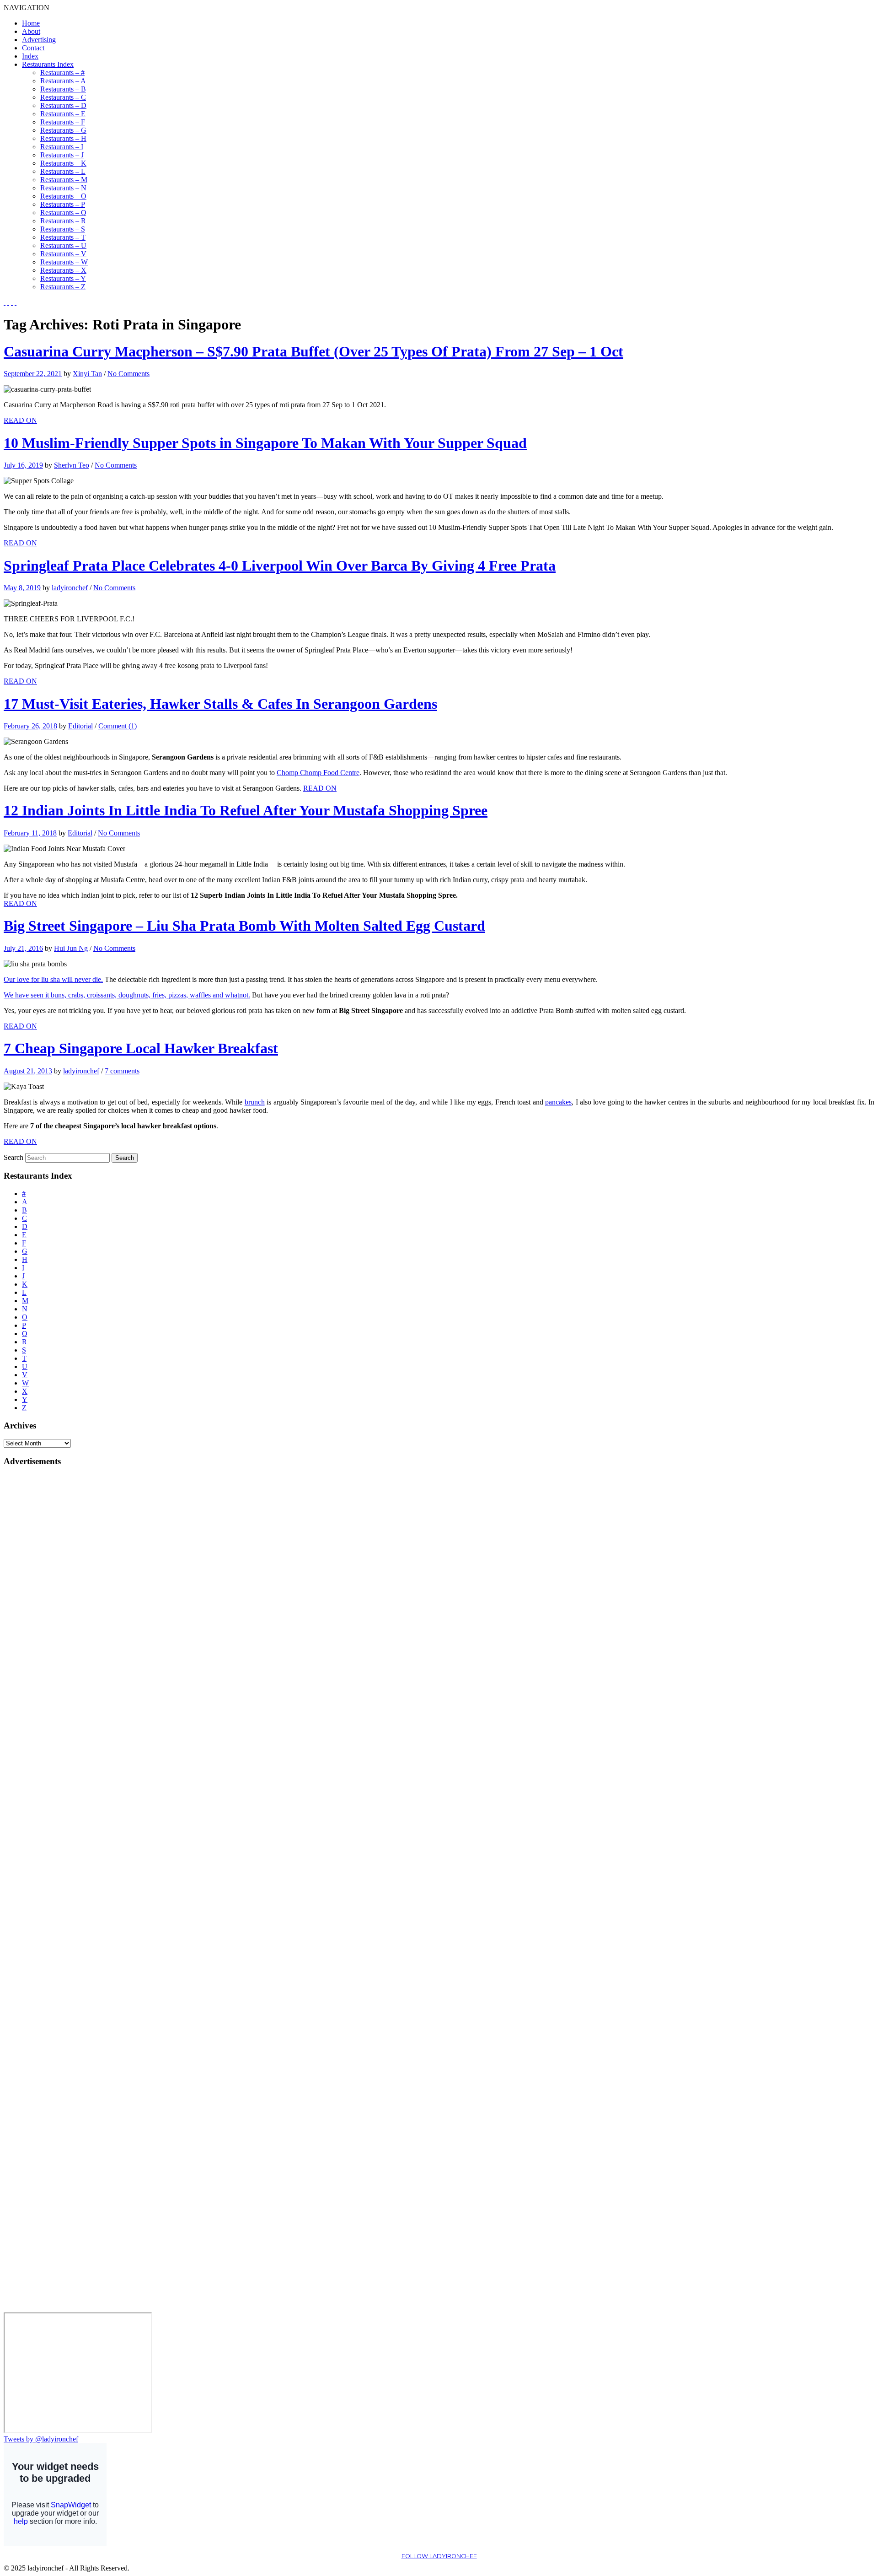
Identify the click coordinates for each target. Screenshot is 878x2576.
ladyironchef (70, 588)
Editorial (80, 726)
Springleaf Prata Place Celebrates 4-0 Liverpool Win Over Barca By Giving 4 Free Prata (280, 566)
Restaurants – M (64, 180)
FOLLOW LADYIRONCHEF (439, 2556)
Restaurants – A (63, 81)
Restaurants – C (63, 97)
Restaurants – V (63, 254)
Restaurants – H (63, 138)
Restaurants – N (63, 188)
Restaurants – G (63, 130)
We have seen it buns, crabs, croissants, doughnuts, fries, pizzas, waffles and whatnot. (127, 995)
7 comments (122, 1071)
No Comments (128, 374)
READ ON (20, 420)
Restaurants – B (63, 89)
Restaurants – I (62, 147)
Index (30, 56)
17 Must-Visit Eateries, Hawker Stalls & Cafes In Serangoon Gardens (220, 704)
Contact (33, 48)
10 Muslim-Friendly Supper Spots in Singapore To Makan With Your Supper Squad (265, 443)
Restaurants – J (62, 155)
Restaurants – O (63, 196)
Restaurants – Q (63, 213)
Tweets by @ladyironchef (41, 2439)
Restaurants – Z (63, 287)
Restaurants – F (63, 122)
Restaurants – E (63, 114)
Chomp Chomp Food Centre (318, 773)
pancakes (558, 1102)
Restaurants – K (63, 163)
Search (13, 1157)
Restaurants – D (63, 105)
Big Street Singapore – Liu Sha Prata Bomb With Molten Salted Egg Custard (244, 926)
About (31, 31)
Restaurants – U (63, 245)
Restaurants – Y (63, 278)
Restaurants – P (63, 204)
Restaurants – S (63, 229)
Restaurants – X (63, 270)
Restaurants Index (48, 64)
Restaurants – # (62, 73)
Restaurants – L (63, 171)
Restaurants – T (63, 237)
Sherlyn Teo (72, 465)
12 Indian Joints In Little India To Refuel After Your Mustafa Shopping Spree (246, 810)
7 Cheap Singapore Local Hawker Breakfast (141, 1048)
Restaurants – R (63, 221)
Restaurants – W (64, 262)
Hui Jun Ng (71, 948)
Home (31, 23)
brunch (255, 1102)
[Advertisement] (40, 1612)
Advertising (39, 40)
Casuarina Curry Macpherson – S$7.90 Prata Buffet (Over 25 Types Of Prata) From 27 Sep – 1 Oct (313, 351)
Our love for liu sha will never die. (53, 979)
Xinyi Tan (87, 374)
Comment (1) (118, 726)
